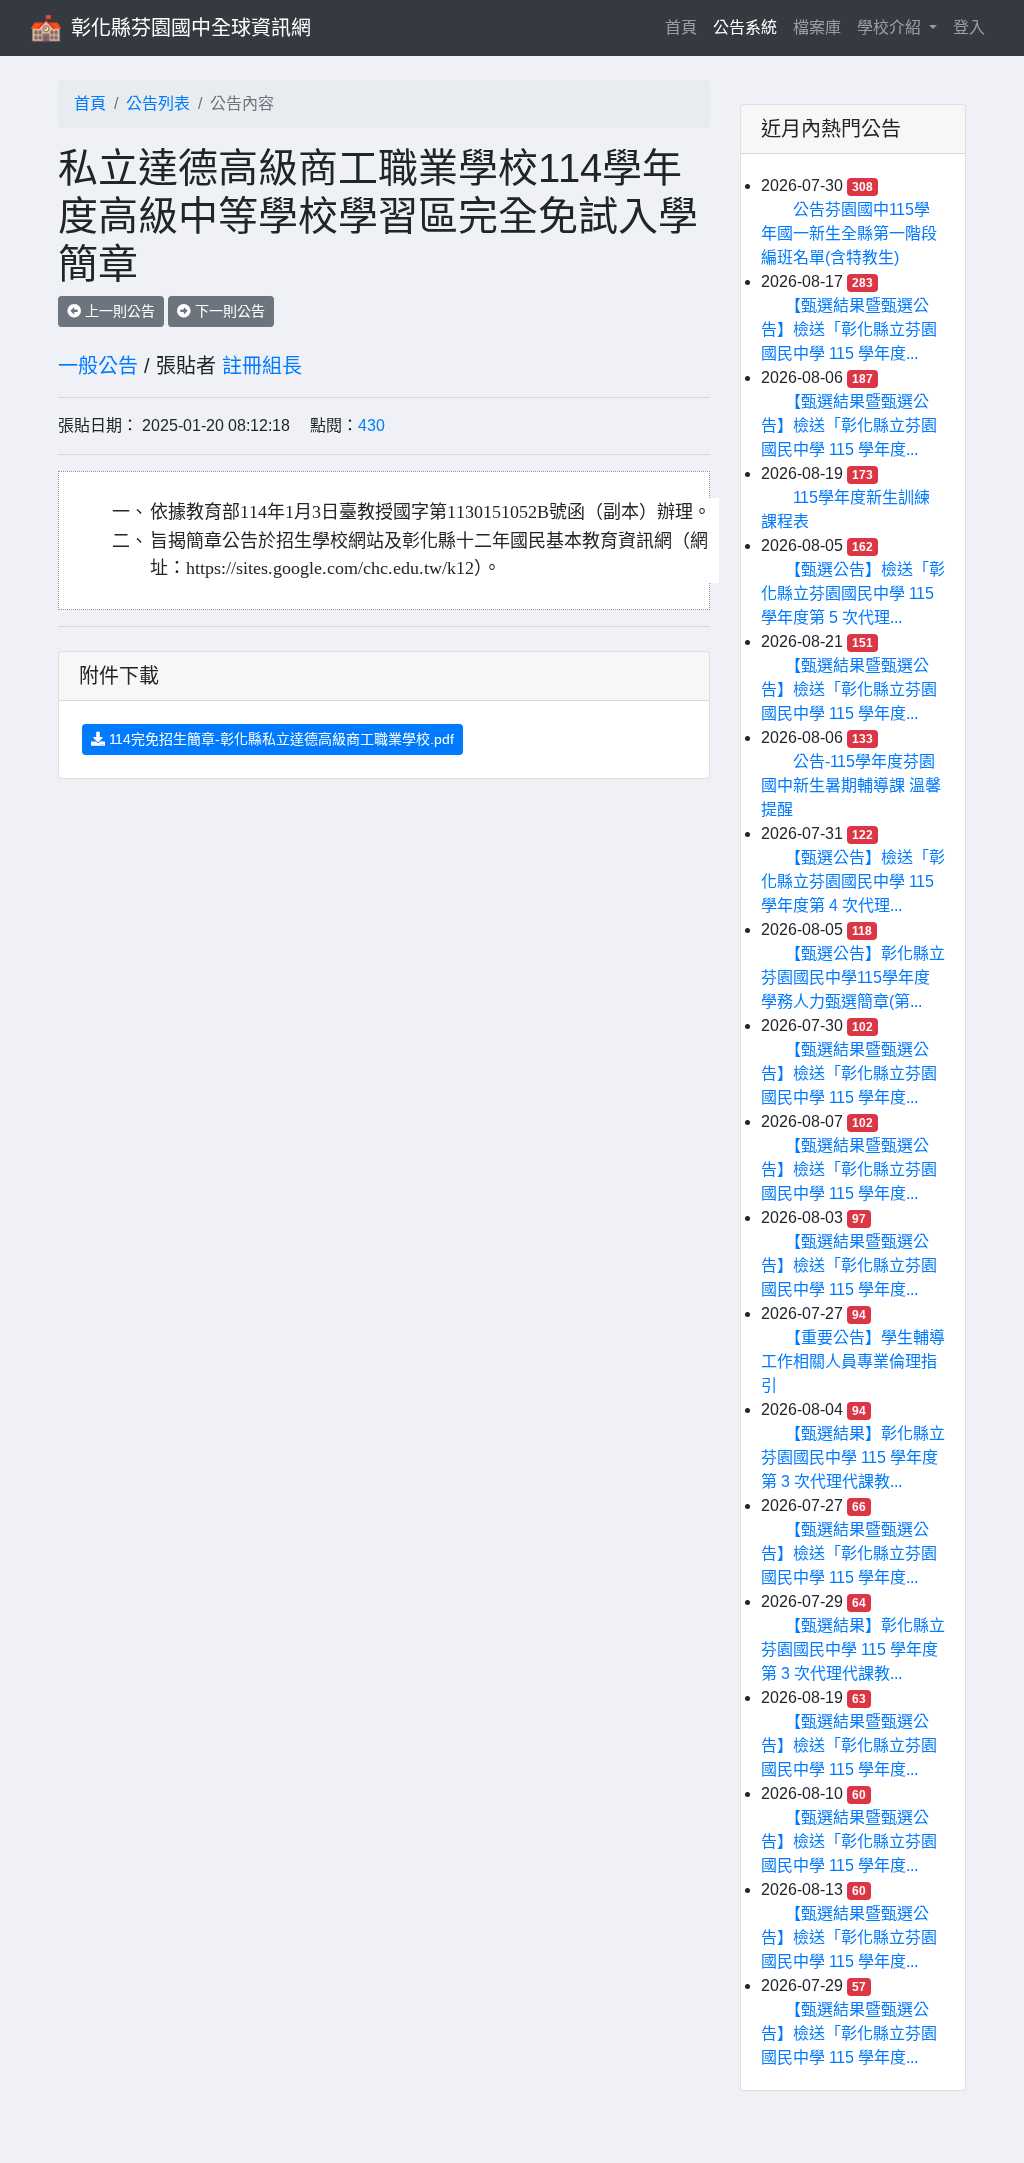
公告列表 (158, 103)
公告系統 (745, 27)
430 (371, 425)
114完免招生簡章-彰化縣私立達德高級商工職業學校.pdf (279, 739)
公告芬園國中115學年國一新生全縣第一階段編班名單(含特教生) (849, 233)
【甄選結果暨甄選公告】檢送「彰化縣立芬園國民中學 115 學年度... (849, 329)
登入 (969, 27)
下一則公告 (228, 311)
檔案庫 (817, 27)
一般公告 (98, 366)
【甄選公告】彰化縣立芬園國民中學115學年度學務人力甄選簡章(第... (853, 977)
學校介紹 (891, 27)
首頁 (685, 27)
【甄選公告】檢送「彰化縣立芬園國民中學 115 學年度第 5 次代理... (853, 593)
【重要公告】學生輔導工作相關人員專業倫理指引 (853, 1361)
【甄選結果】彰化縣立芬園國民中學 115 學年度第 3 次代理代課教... (853, 1457)
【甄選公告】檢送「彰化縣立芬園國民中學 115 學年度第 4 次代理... (853, 881)
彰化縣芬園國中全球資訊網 (191, 28)
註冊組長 (262, 366)
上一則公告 (118, 311)
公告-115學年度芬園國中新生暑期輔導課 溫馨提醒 (851, 785)
